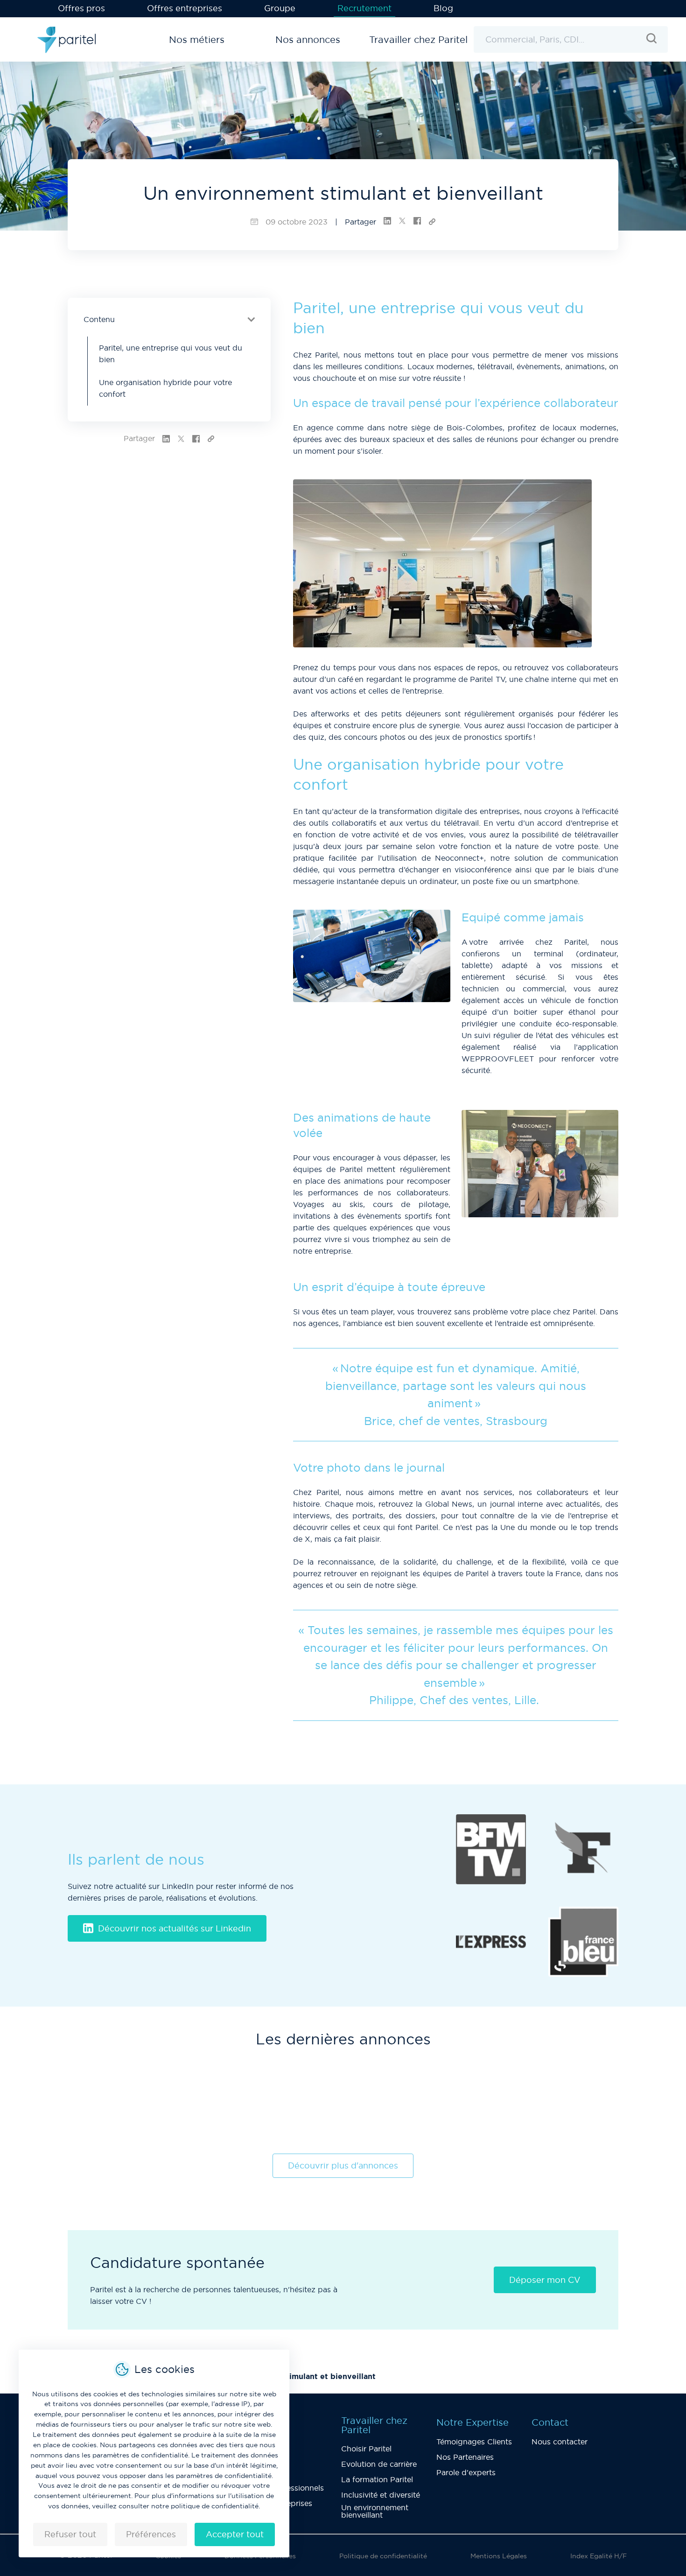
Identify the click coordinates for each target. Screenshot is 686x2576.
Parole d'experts (466, 2472)
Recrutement (364, 8)
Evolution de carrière (379, 2464)
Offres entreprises (185, 8)
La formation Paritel (377, 2479)
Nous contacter (560, 2442)
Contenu (99, 319)
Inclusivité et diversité (381, 2495)
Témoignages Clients (474, 2442)
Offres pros (81, 8)
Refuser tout (70, 2534)
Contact (550, 2422)
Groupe (280, 8)
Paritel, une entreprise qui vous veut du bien (171, 354)
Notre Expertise (472, 2422)
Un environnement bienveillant (375, 2511)
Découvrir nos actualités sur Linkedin (175, 1928)
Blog (443, 8)
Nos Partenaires (465, 2457)
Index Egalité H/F (598, 2556)
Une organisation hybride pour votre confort (165, 388)
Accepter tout (235, 2534)
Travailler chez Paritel (374, 2425)
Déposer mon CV (545, 2280)
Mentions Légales (499, 2556)
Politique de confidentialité (383, 2556)
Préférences (151, 2534)
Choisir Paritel (366, 2449)
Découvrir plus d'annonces (343, 2165)
